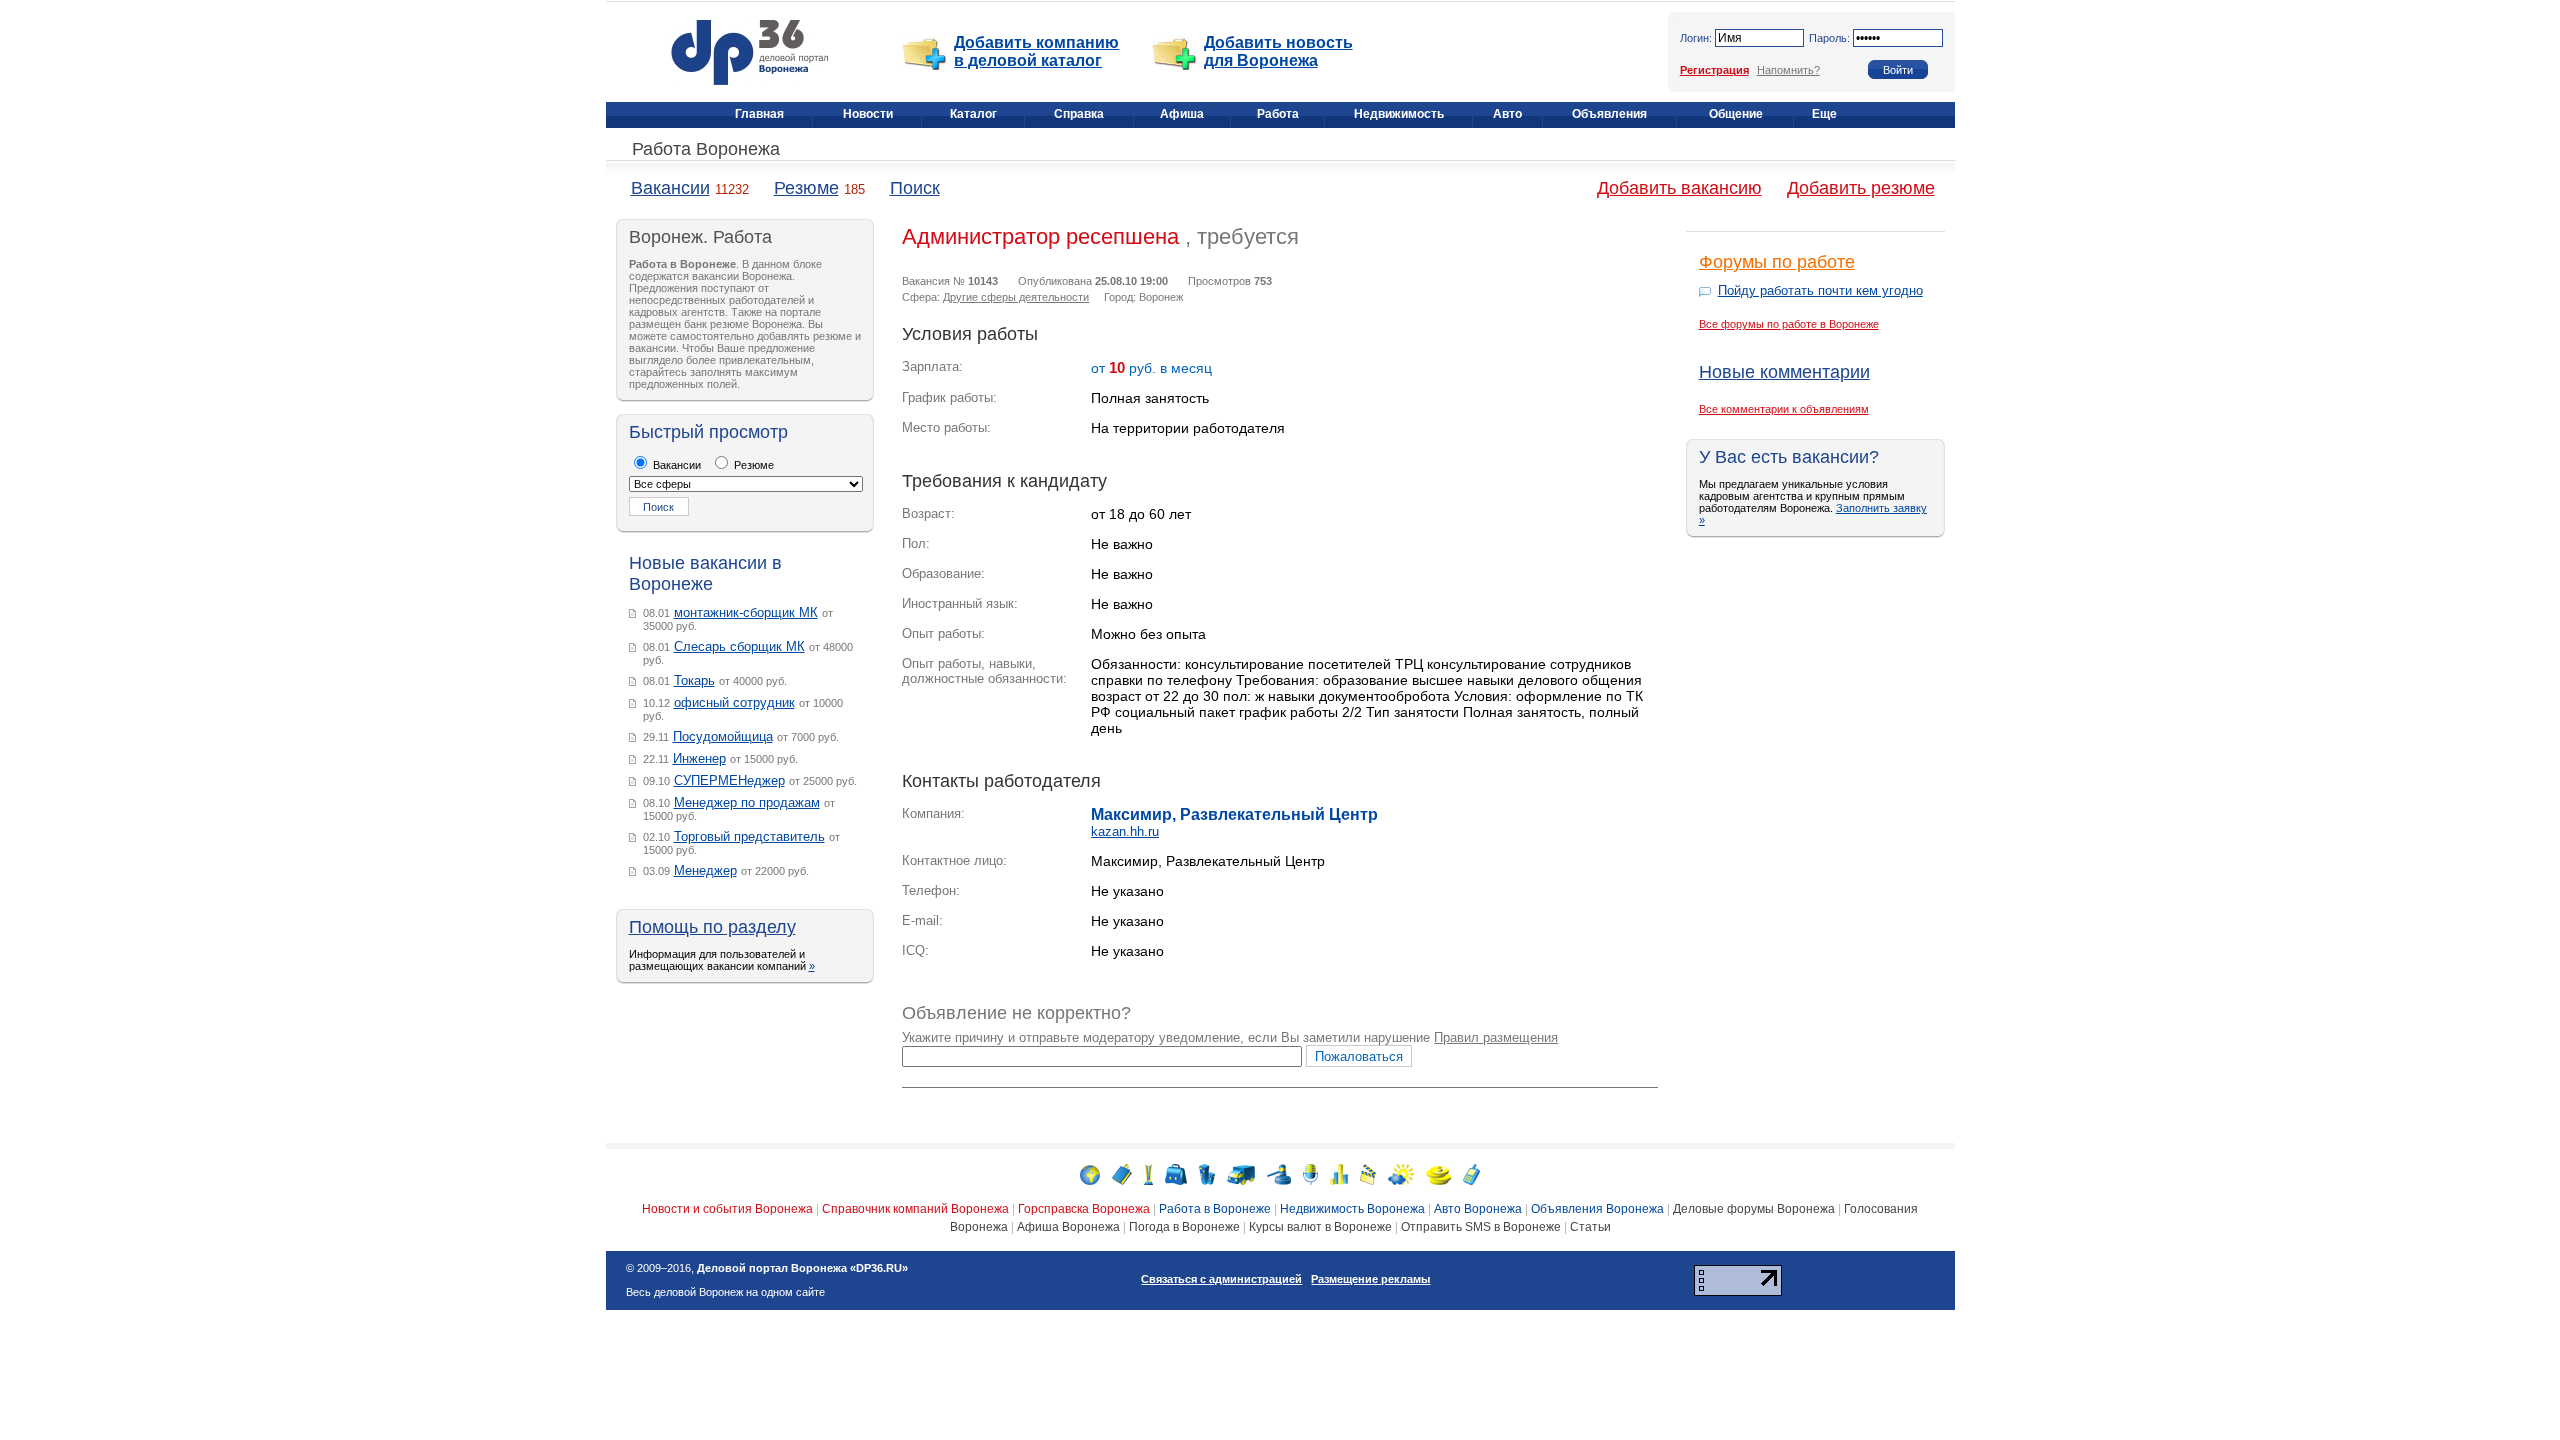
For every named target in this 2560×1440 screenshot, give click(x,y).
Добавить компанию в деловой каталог (1036, 51)
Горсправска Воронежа (1084, 1209)
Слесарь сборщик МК (739, 646)
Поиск (915, 188)
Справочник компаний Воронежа (915, 1209)
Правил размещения (1496, 1037)
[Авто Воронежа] (1241, 1173)
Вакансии (670, 188)
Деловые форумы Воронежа (1754, 1209)
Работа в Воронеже (1215, 1209)
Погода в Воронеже (1184, 1227)
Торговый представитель (749, 836)
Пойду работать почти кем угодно (1820, 290)
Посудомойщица (723, 736)
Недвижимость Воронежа (1352, 1209)
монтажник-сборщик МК (746, 612)
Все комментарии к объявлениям (1784, 409)
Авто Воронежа (1478, 1209)
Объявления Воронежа (1597, 1209)
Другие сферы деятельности (1016, 297)
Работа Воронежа (706, 149)
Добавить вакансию (1679, 188)
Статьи (1590, 1227)
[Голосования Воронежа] (1339, 1173)
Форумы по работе (1777, 262)
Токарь (694, 680)
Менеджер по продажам (747, 802)
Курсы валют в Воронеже (1320, 1227)
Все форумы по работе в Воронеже (1789, 324)
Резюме (806, 188)
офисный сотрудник (734, 702)
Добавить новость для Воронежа (1278, 51)
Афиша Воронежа (1068, 1227)
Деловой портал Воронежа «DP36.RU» (802, 1268)
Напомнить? (1788, 70)
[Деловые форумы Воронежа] (1310, 1173)
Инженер (699, 758)
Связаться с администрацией (1221, 1279)
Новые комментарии (1784, 372)
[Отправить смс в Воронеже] (1471, 1173)
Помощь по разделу (712, 927)
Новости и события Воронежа (727, 1209)
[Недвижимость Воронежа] (1207, 1173)
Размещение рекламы (1370, 1279)
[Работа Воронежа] (1176, 1173)
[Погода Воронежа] (1401, 1173)
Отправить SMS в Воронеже (1481, 1227)
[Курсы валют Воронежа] (1438, 1173)
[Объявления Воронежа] (1279, 1173)
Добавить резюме (1861, 188)
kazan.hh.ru (1125, 831)
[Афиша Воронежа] (1368, 1173)
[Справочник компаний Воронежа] (1122, 1173)
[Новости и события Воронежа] (1090, 1173)
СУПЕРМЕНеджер (729, 780)
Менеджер (705, 870)
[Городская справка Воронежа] (1148, 1173)
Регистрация (1714, 70)
